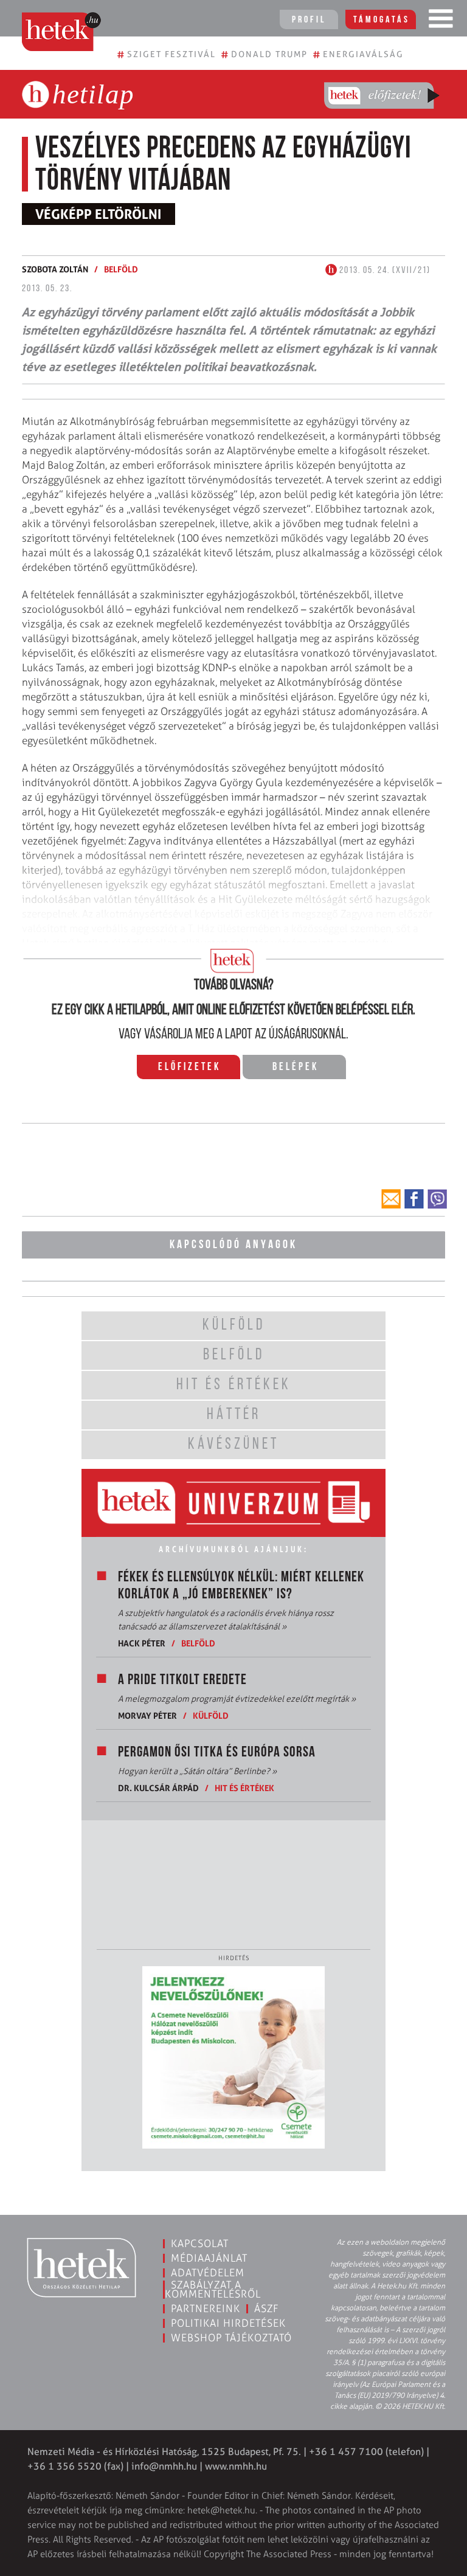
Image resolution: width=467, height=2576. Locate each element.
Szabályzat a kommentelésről (213, 2289)
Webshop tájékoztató (231, 2338)
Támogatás (382, 20)
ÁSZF (267, 2308)
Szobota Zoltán (55, 269)
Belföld (121, 269)
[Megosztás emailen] (391, 1199)
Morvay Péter (147, 1715)
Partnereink (206, 2308)
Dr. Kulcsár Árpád (158, 1788)
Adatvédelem (208, 2273)
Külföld (211, 1715)
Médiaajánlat (209, 2258)
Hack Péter (142, 1643)
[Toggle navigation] (441, 21)
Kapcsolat (200, 2243)
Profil (309, 20)
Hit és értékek (244, 1788)
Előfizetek (189, 1068)
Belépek (296, 1068)
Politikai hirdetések (228, 2323)
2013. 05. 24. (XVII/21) (384, 271)
